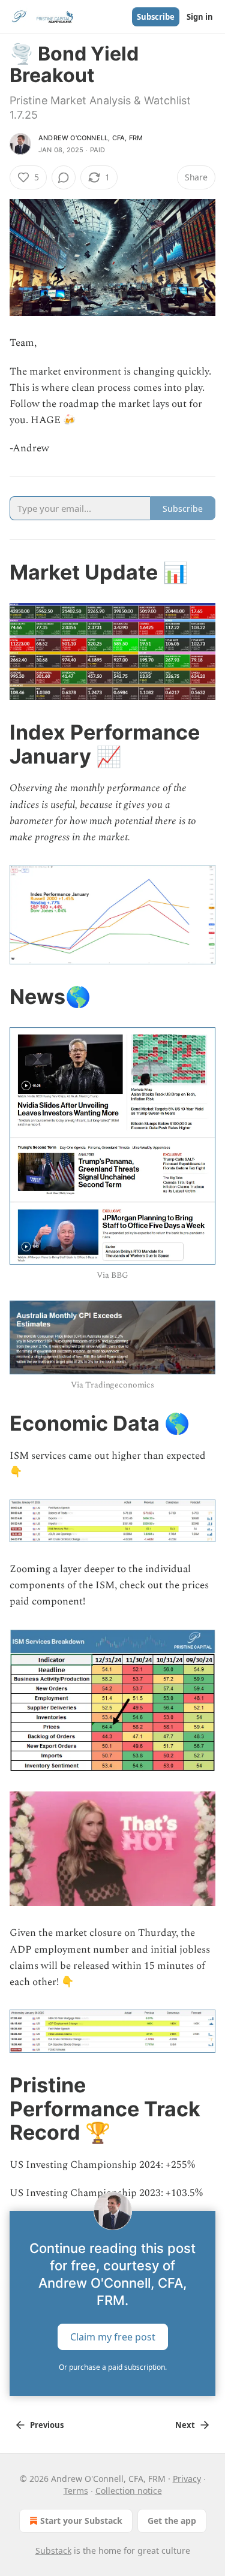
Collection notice (129, 2491)
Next (185, 2425)
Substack (53, 2551)
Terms (76, 2491)
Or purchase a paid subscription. (113, 2367)
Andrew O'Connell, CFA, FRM (91, 138)
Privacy (187, 2479)
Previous (47, 2425)
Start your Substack (81, 2521)
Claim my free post (113, 2337)
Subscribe (156, 17)
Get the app (172, 2521)
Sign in (200, 17)
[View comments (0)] (64, 177)
